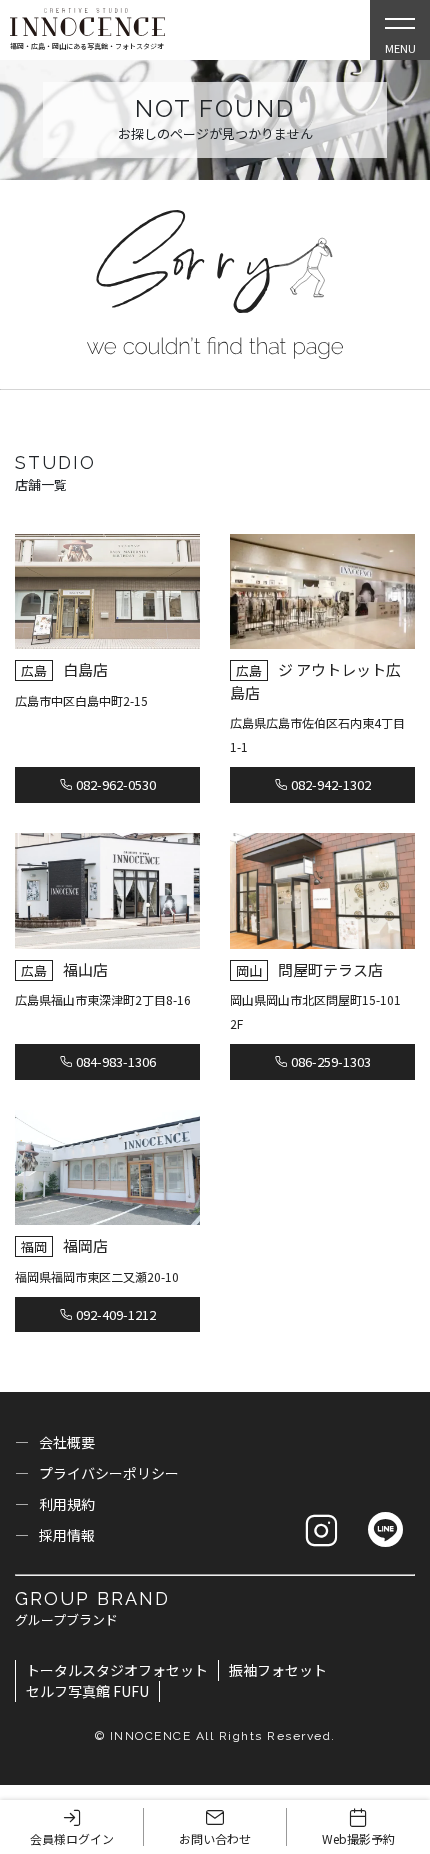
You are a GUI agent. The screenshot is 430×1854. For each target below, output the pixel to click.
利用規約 (67, 1504)
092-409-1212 (114, 1314)
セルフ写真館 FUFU (87, 1691)
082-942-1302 (329, 784)
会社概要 (67, 1442)
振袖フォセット (278, 1670)
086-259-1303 (329, 1061)
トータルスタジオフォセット (117, 1670)
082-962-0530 (114, 784)
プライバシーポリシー (109, 1473)
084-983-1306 (114, 1061)
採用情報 (67, 1535)
